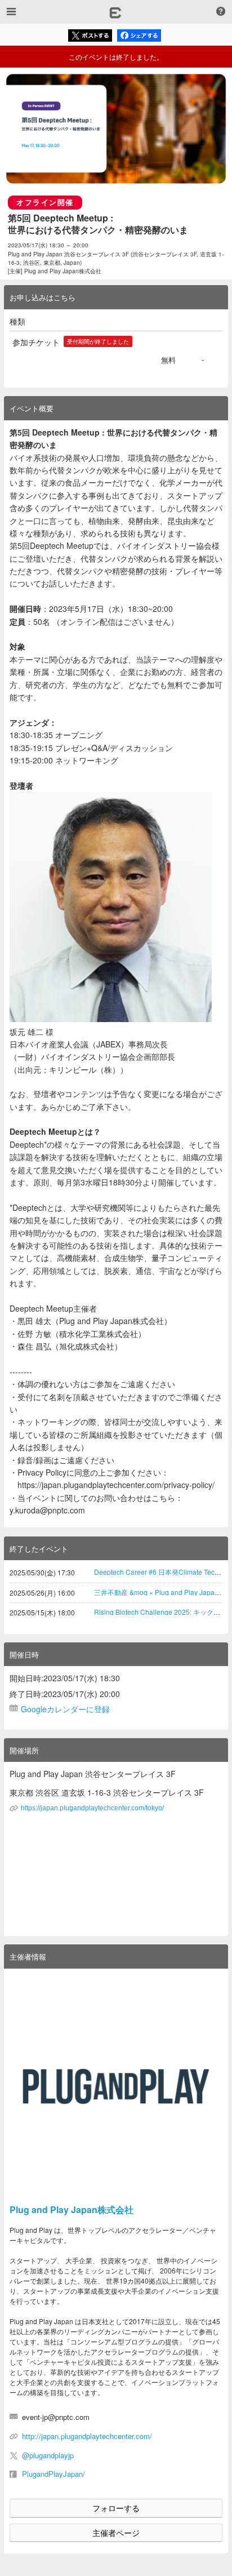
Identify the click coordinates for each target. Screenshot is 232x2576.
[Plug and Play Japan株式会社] (116, 2086)
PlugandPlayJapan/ (53, 2474)
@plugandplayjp (48, 2455)
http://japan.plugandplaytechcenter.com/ (87, 2436)
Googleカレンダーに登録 (65, 1709)
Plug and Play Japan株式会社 (72, 2209)
